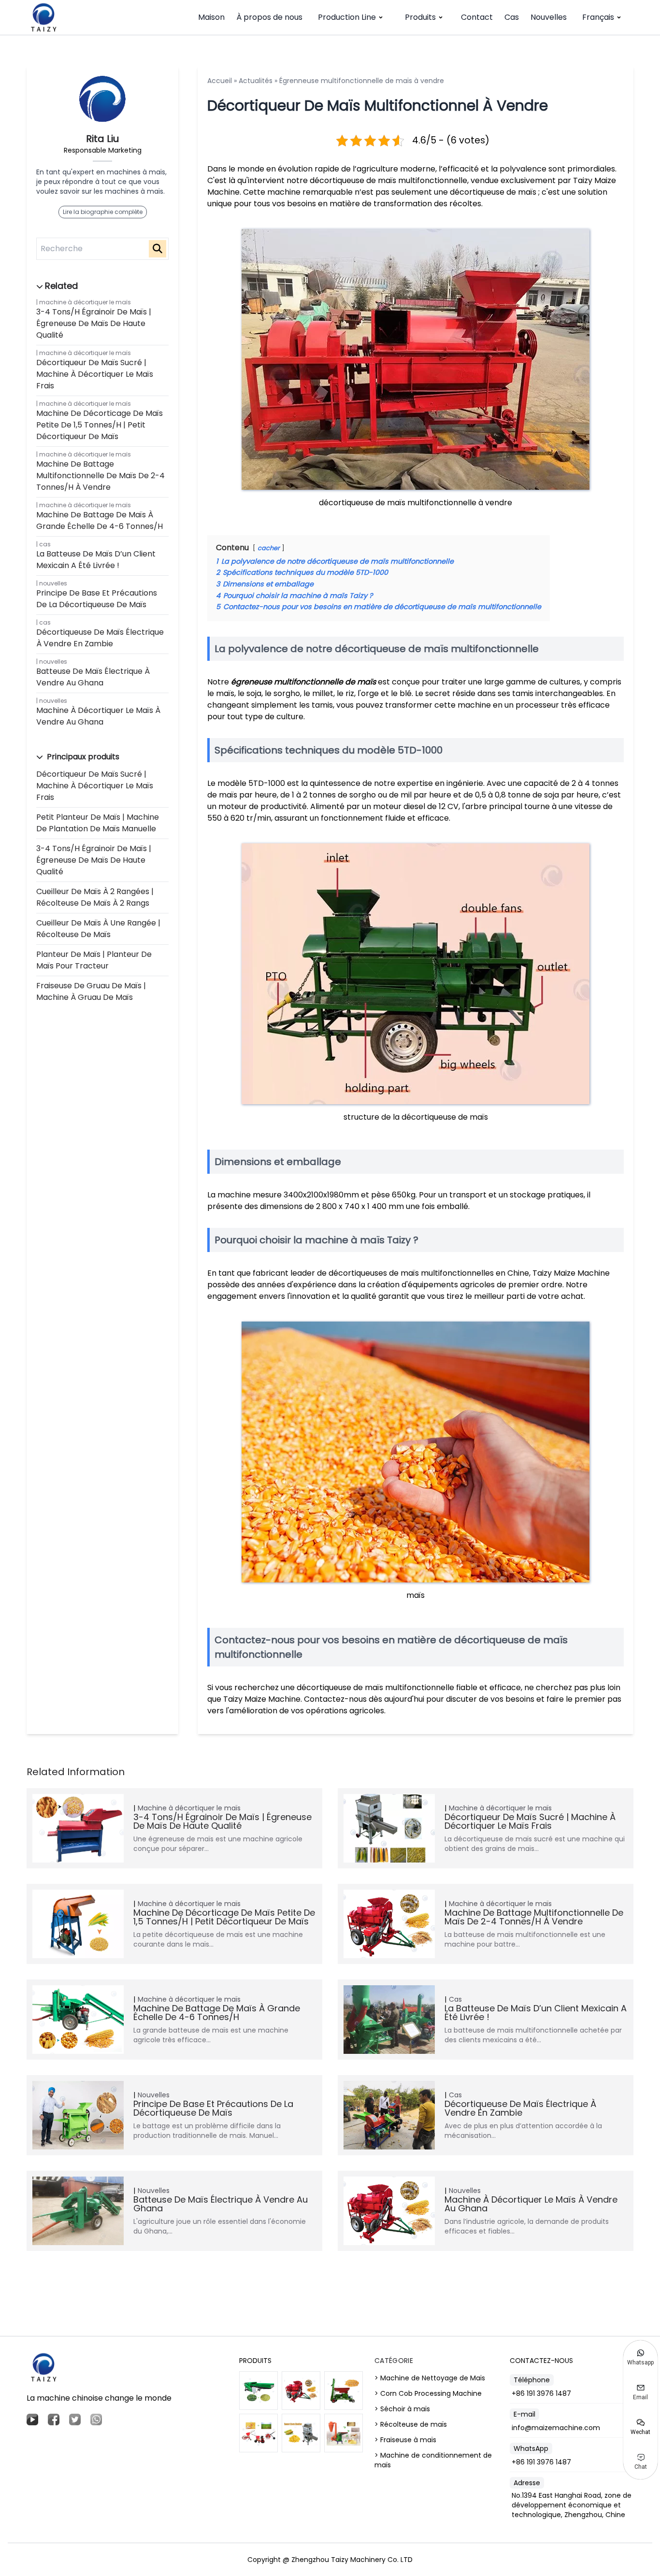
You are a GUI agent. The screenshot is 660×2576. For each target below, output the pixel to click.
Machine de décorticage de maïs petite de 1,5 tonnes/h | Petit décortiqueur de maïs (100, 425)
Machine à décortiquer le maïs (85, 302)
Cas (512, 17)
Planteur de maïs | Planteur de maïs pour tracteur (94, 960)
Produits (420, 17)
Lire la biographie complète (103, 212)
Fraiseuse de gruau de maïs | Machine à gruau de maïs (91, 991)
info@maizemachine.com (556, 2428)
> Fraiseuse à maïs (405, 2440)
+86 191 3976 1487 (541, 2393)
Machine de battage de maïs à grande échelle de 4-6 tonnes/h (100, 520)
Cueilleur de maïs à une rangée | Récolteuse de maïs (98, 929)
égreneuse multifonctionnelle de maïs (303, 682)
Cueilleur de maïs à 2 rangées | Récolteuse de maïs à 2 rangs (95, 897)
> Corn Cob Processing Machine (428, 2393)
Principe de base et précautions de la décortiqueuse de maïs (97, 599)
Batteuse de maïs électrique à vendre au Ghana (93, 677)
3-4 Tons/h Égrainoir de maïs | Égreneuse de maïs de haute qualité (94, 323)
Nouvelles (549, 17)
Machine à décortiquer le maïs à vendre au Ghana (98, 716)
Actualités (256, 81)
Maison (211, 17)
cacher (269, 548)
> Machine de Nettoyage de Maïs (430, 2378)
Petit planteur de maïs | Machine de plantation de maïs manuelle (98, 823)
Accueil (220, 81)
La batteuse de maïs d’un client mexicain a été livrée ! (96, 560)
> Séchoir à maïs (402, 2409)
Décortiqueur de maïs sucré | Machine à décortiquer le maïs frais (95, 374)
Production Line (347, 17)
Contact (477, 17)
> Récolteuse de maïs (411, 2424)
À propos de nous (269, 17)
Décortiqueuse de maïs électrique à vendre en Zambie (100, 638)
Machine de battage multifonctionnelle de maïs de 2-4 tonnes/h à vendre (100, 476)
